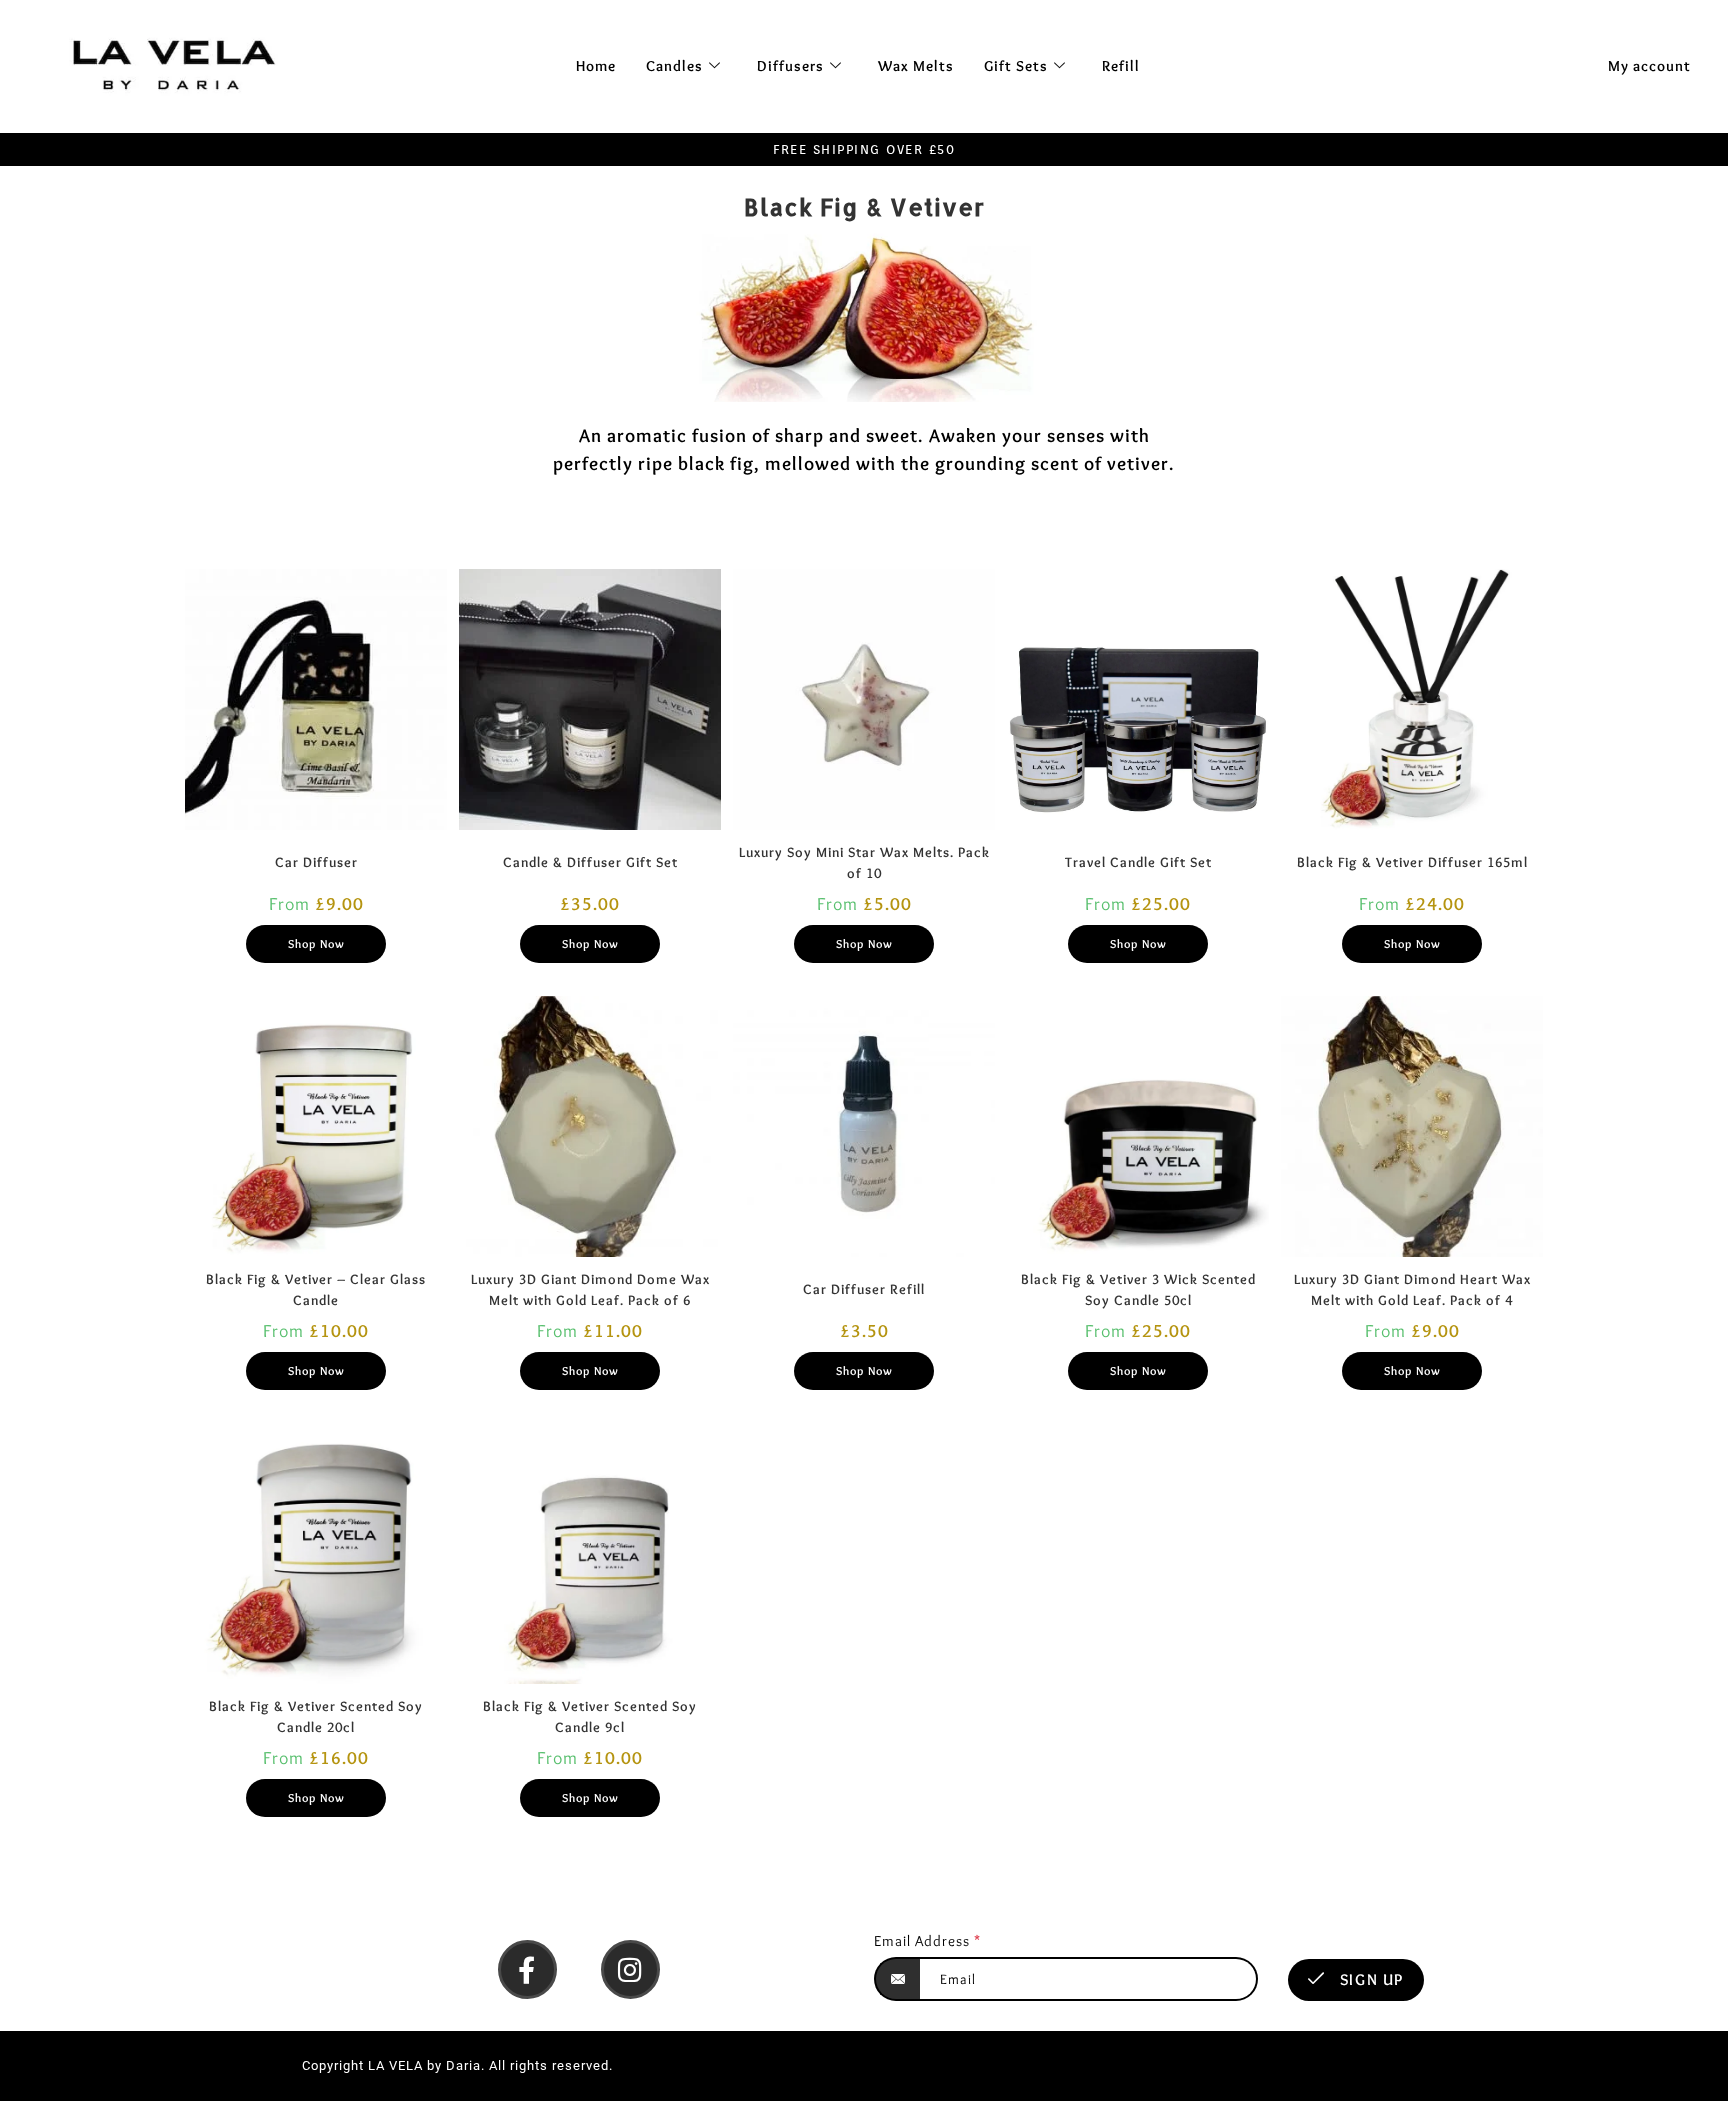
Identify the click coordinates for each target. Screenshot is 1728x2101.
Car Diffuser (316, 862)
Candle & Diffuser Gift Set (590, 862)
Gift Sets (1016, 66)
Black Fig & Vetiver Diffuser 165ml (1412, 862)
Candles (674, 66)
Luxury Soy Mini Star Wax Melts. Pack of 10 (864, 862)
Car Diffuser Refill (864, 1289)
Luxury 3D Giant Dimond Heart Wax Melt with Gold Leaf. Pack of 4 (1412, 1289)
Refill (1121, 66)
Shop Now (316, 943)
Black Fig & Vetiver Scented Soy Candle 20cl (316, 1716)
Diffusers (790, 66)
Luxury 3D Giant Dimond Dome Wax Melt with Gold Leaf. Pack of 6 (590, 1289)
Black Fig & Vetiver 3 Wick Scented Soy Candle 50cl (1138, 1289)
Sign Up (1369, 1979)
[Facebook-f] (527, 1969)
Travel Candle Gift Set (1138, 862)
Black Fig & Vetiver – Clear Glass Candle (316, 1289)
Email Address (927, 1941)
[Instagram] (630, 1969)
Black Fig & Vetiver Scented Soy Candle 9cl (590, 1716)
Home (596, 66)
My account (1649, 66)
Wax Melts (916, 66)
